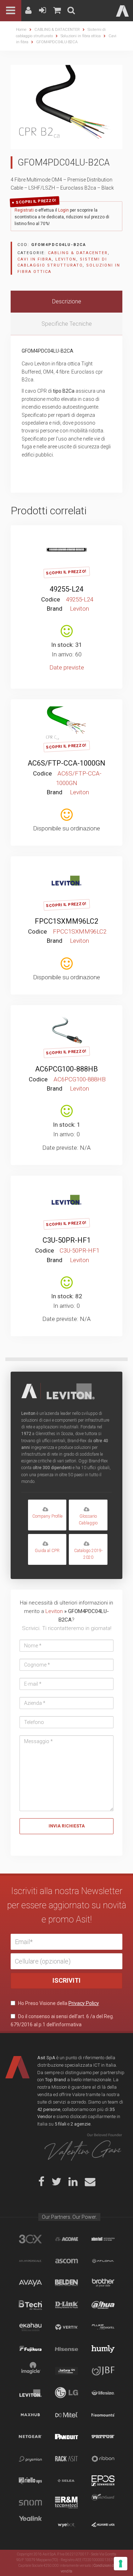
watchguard (103, 2503)
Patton (103, 2437)
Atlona (103, 2261)
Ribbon (103, 2459)
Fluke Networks (103, 2327)
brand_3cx (30, 2239)
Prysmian (30, 2459)
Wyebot (66, 2525)
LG (66, 2393)
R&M (66, 2503)
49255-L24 (66, 589)
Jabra (66, 2371)
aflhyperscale (30, 2261)
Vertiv (66, 2327)
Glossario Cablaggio (88, 1520)
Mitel (66, 2415)
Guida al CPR (47, 1551)
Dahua (103, 2305)
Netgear (30, 2437)
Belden (66, 2283)
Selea (66, 2481)
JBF (103, 2371)
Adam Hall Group (103, 2239)
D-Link (66, 2305)
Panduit (66, 2437)
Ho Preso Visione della (58, 2003)
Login (63, 210)
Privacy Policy (84, 2003)
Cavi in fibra (35, 259)
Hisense (66, 2349)
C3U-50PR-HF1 (67, 1240)
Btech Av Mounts (30, 2305)
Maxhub (30, 2415)
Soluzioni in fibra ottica (81, 36)
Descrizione (67, 301)
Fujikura (30, 2349)
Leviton (66, 259)
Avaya (30, 2283)
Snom (30, 2503)
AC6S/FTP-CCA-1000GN (66, 763)
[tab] (66, 302)
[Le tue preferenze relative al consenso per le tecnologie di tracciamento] (121, 2564)
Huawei (103, 2525)
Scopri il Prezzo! (36, 201)
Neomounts (103, 2415)
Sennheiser (103, 2481)
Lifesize (103, 2393)
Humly (103, 2349)
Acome (66, 2239)
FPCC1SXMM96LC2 (66, 921)
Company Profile (47, 1516)
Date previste (67, 667)
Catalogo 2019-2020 (88, 1554)
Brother (103, 2283)
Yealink (30, 2525)
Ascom (66, 2261)
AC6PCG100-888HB (66, 1069)
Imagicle (30, 2371)
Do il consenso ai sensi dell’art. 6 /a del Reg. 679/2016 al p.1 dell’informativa (62, 2020)
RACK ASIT (66, 2459)
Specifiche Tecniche (67, 324)
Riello (30, 2481)
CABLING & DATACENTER (57, 30)
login (68, 536)
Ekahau (30, 2327)
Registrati (24, 210)
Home (21, 30)
